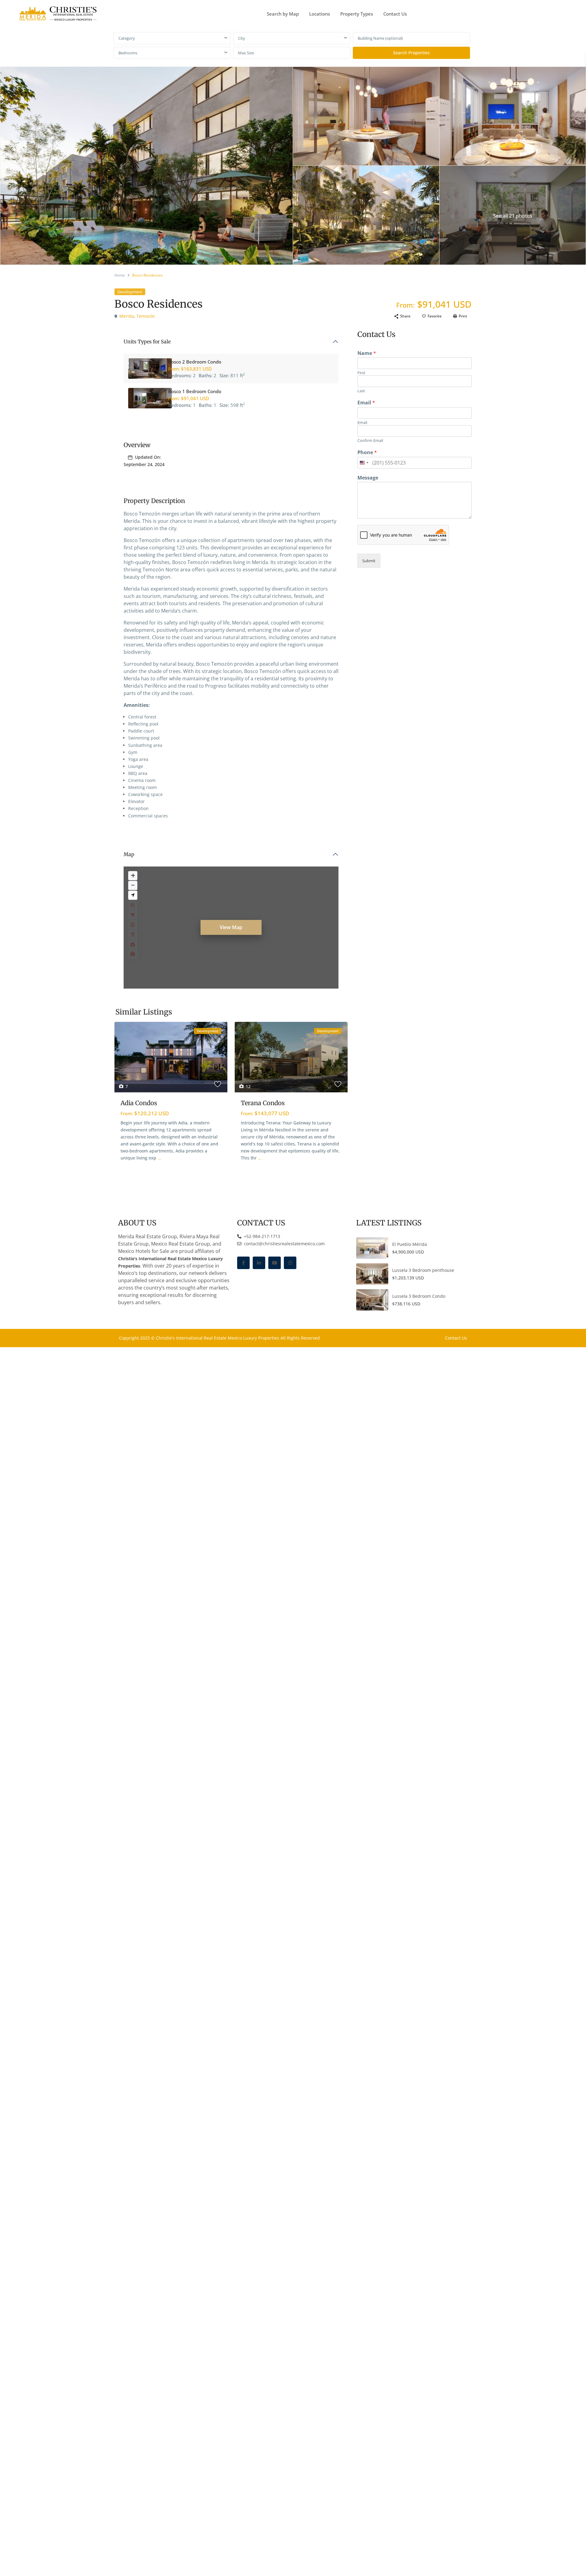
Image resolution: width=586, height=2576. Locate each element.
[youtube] (275, 1263)
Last (361, 391)
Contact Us (395, 14)
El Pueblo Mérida (410, 1244)
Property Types (357, 14)
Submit (369, 561)
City (242, 38)
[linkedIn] (259, 1263)
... (159, 1158)
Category (127, 38)
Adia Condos (139, 1103)
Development (130, 292)
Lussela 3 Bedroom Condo (419, 1296)
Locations (320, 14)
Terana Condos (263, 1103)
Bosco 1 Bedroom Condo (195, 391)
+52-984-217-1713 (261, 1236)
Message (368, 478)
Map (129, 854)
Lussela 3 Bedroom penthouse (423, 1270)
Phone (367, 452)
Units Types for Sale (147, 342)
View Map (231, 927)
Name (367, 353)
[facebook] (243, 1263)
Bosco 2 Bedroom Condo (195, 362)
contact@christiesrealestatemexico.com (284, 1244)
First (361, 373)
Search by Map (283, 14)
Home (120, 275)
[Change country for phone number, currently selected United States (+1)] (364, 463)
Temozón (146, 316)
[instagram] (290, 1263)
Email (366, 403)
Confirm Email (370, 441)
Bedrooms (128, 53)
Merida (127, 316)
